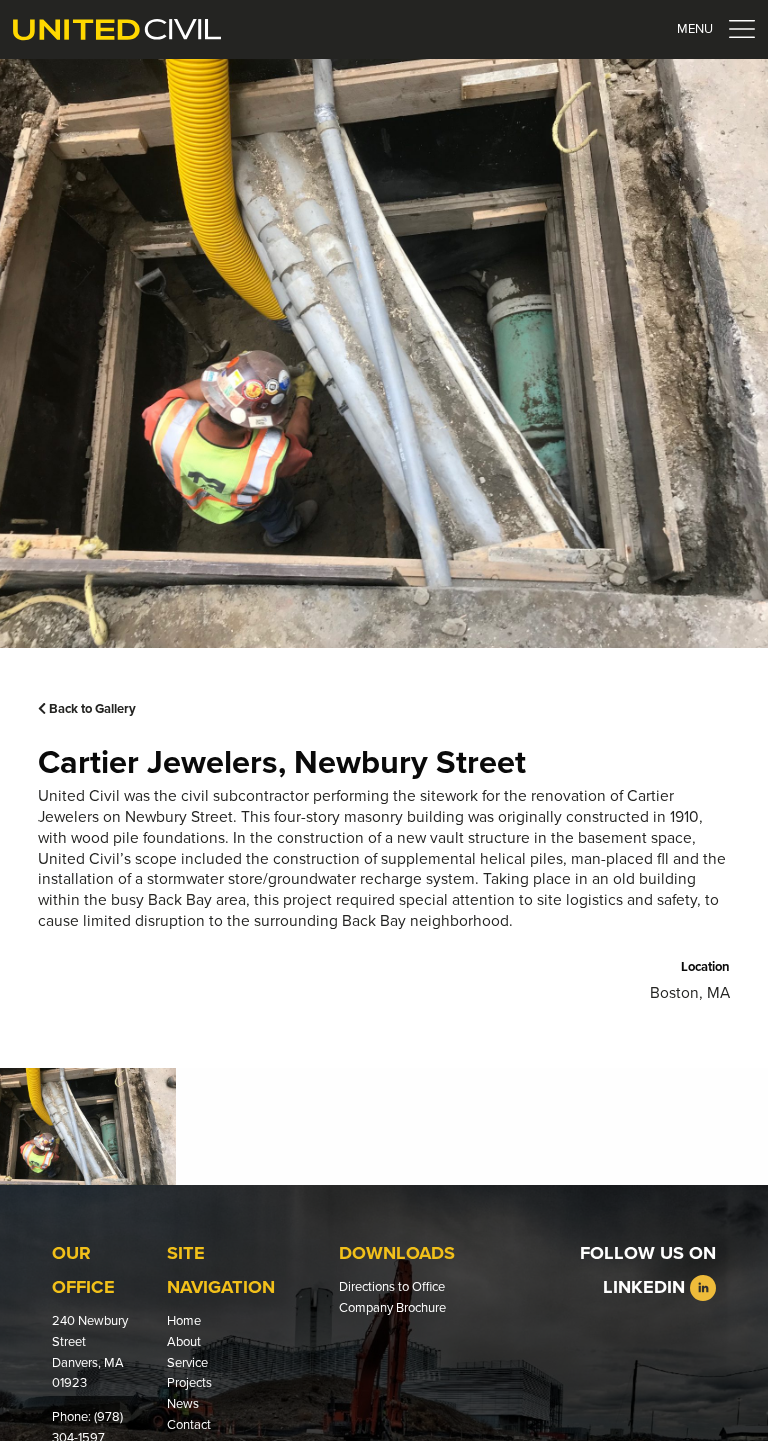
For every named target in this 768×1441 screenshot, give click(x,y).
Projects (189, 1383)
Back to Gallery (91, 709)
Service (187, 1363)
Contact (189, 1425)
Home (184, 1321)
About (184, 1342)
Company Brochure (392, 1308)
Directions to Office (392, 1287)
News (183, 1404)
